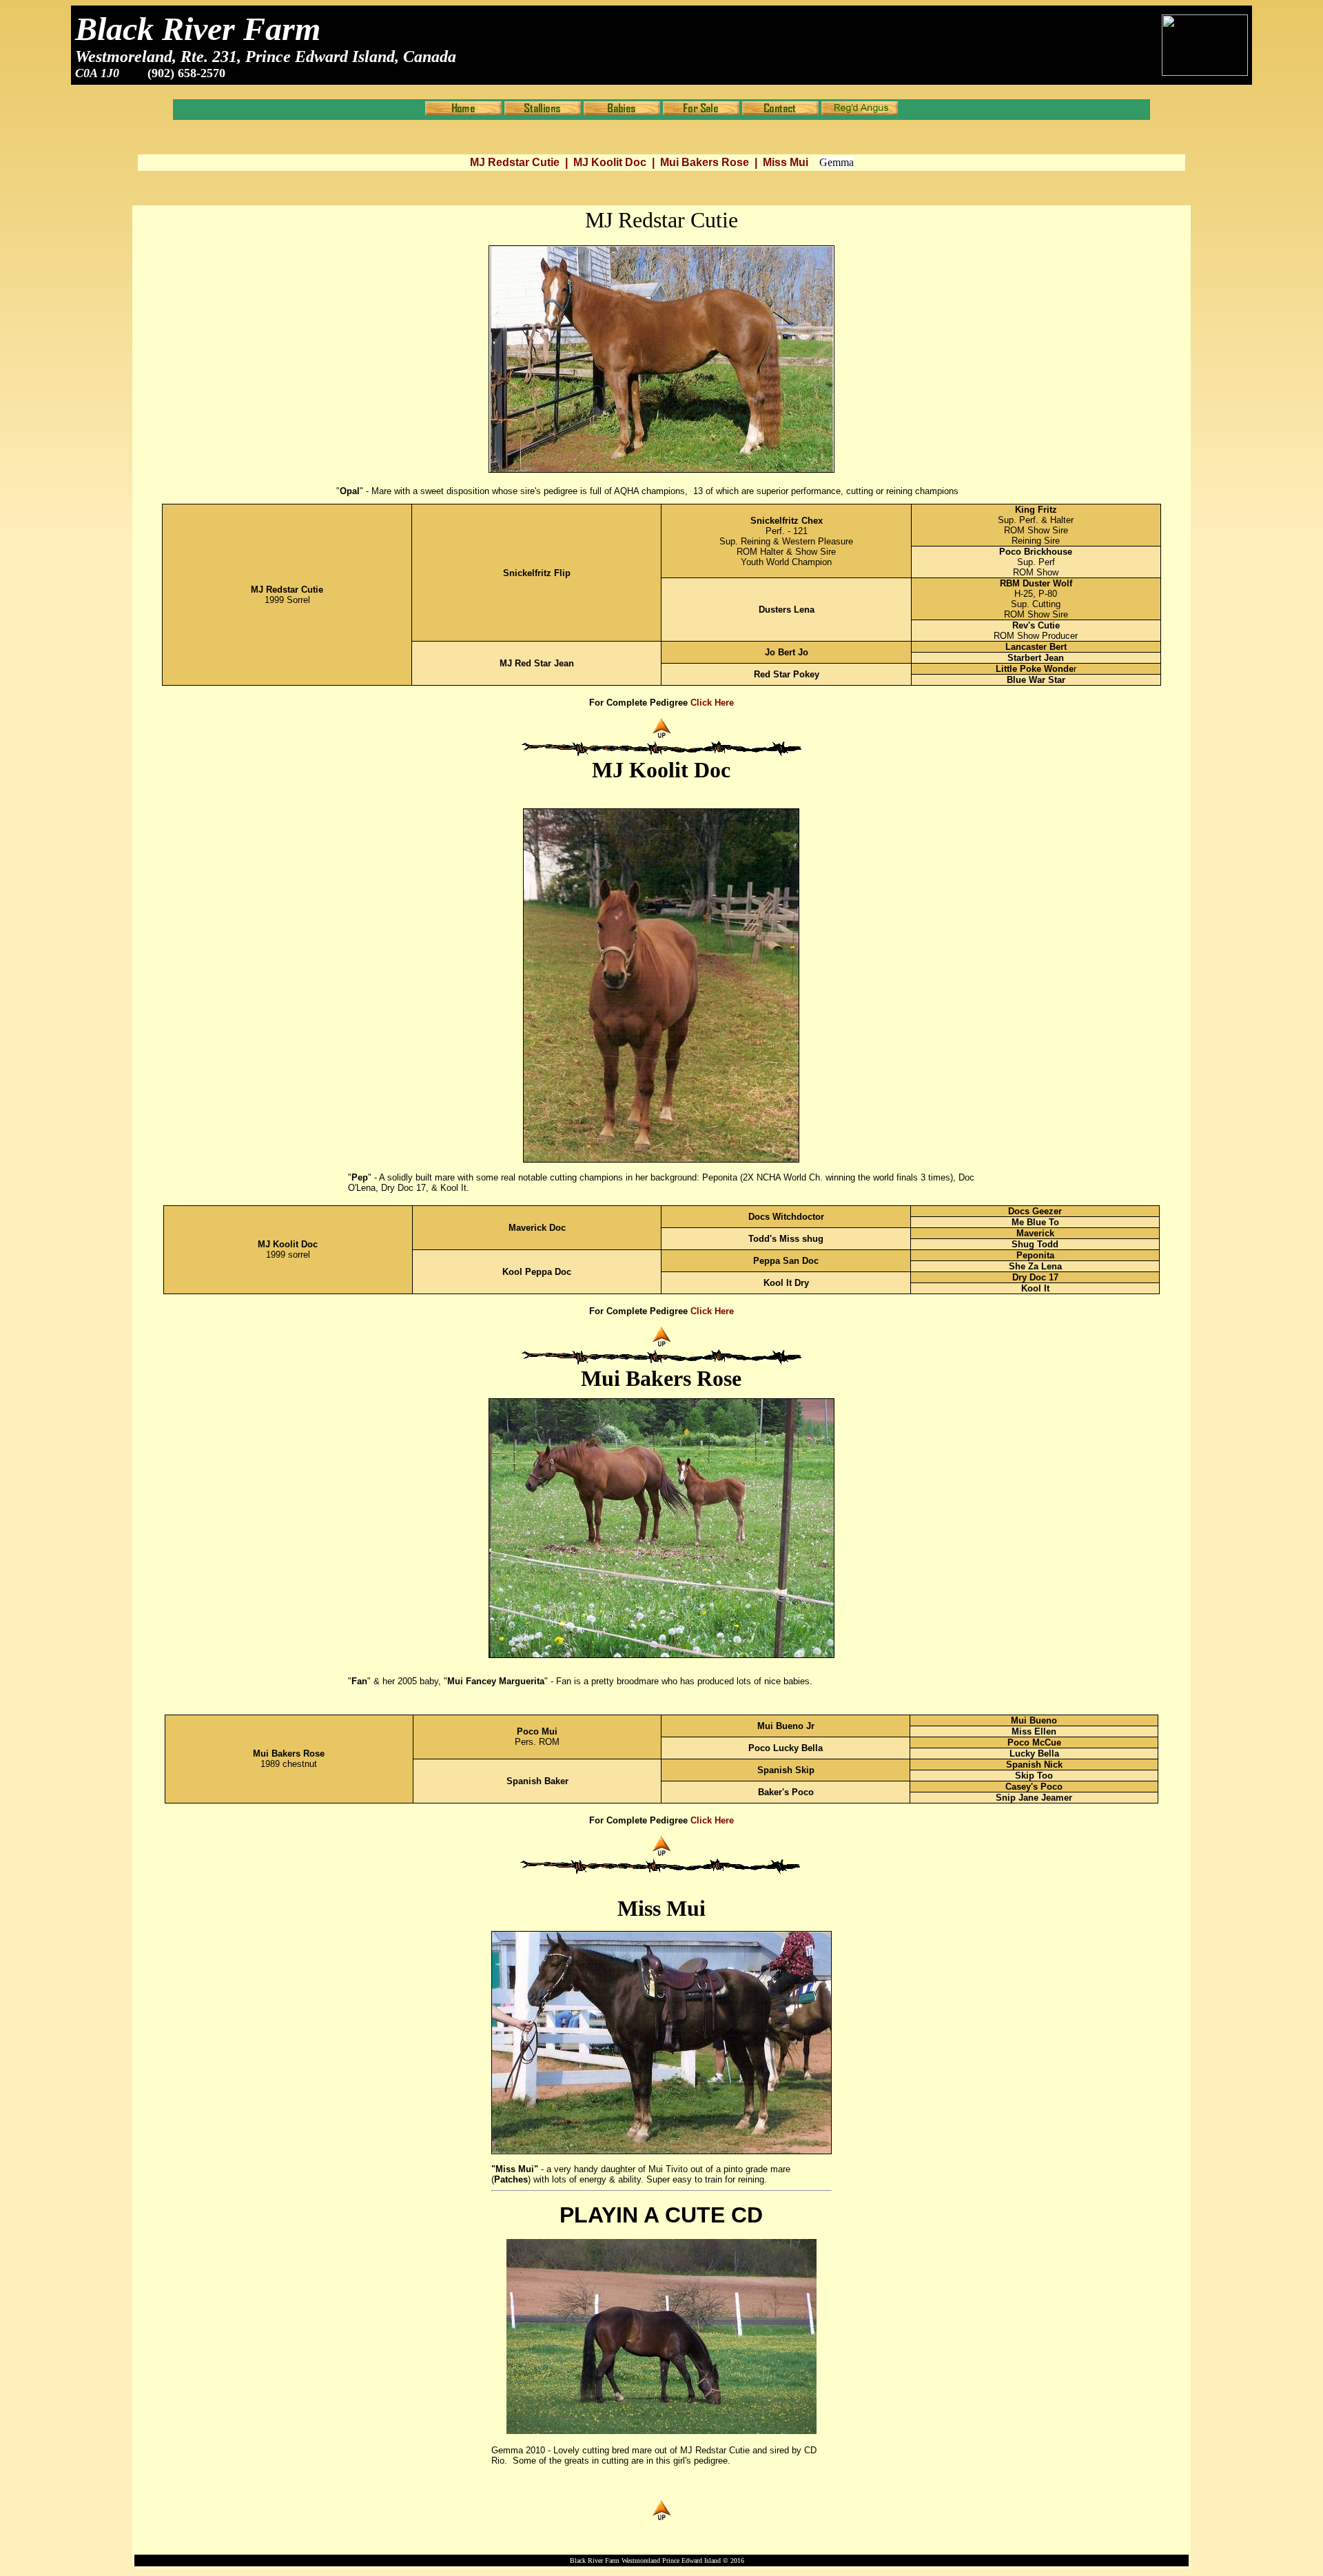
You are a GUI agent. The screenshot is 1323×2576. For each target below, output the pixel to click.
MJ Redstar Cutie (515, 162)
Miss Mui (786, 162)
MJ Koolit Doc (610, 162)
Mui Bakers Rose (705, 162)
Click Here (712, 703)
